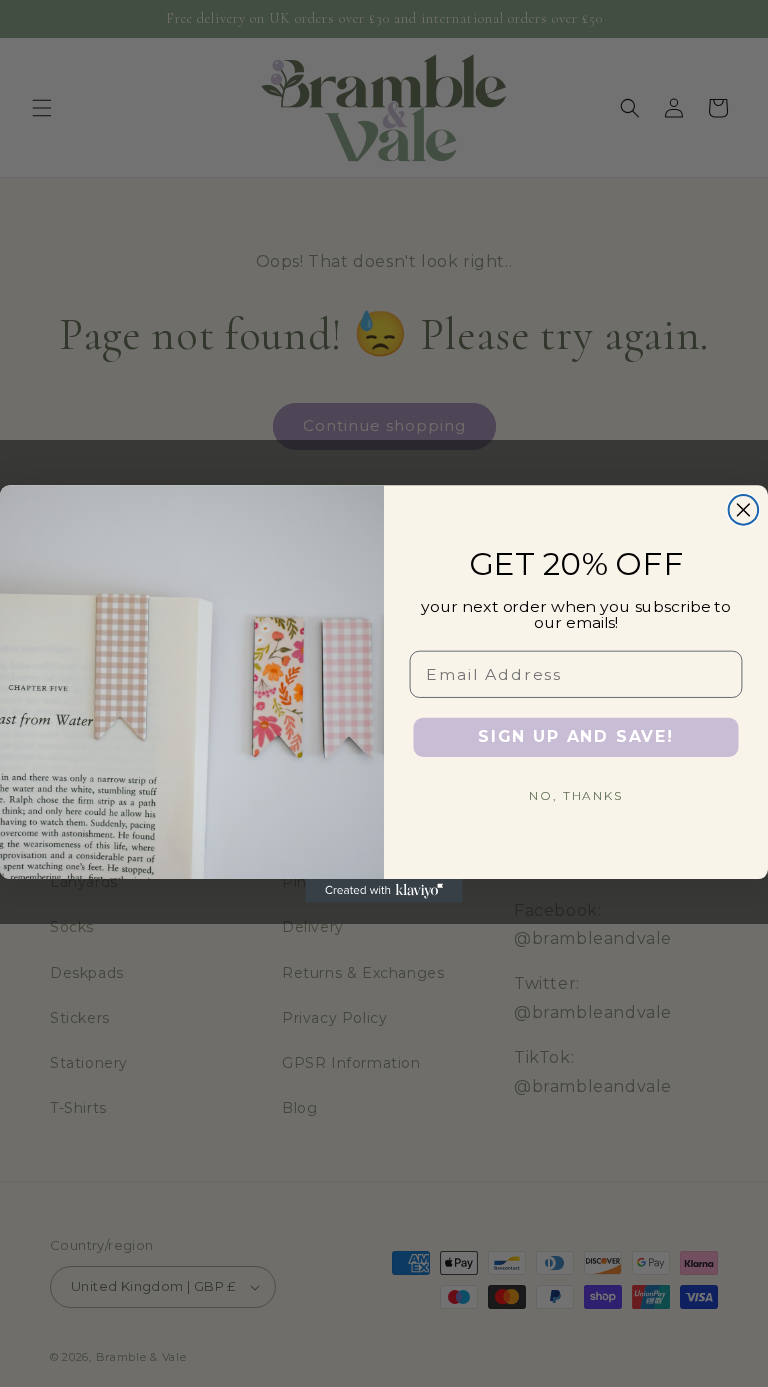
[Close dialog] (744, 510)
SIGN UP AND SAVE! (576, 736)
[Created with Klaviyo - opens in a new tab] (384, 891)
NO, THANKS (576, 795)
